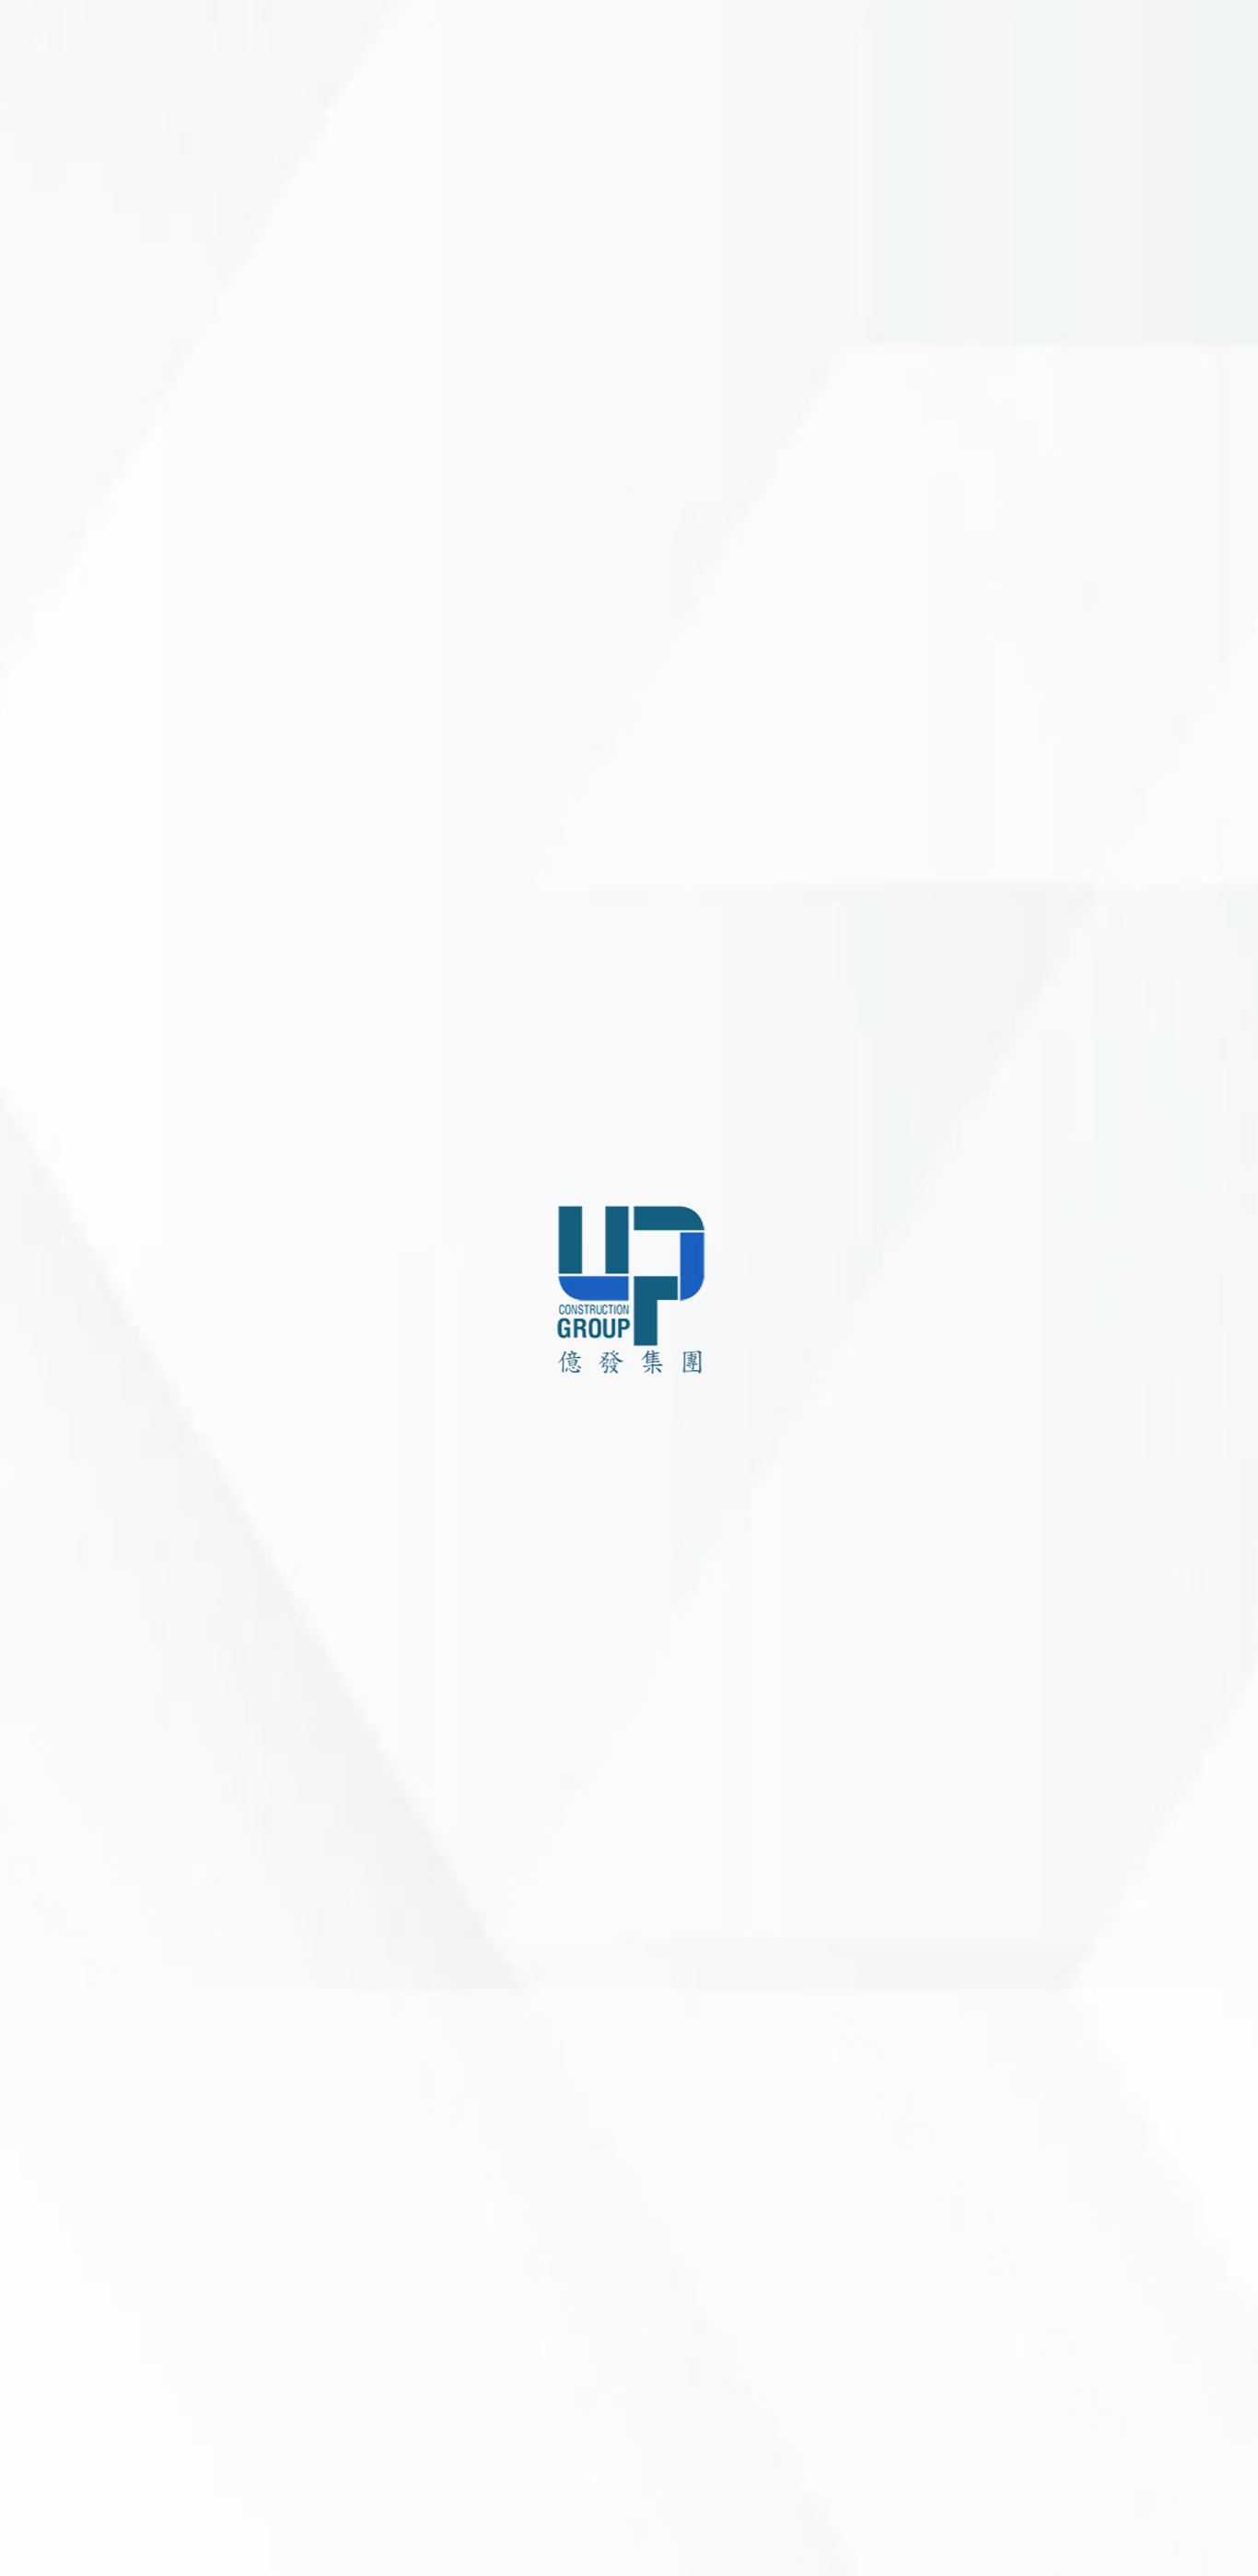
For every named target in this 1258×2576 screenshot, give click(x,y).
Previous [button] (233, 1288)
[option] (723, 1288)
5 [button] (758, 2541)
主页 (37, 1205)
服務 (37, 1288)
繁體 (110, 2550)
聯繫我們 (51, 1453)
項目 (37, 1329)
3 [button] (712, 2541)
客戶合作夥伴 (64, 1412)
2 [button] (689, 2541)
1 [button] (666, 2541)
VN (75, 2550)
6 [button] (781, 2541)
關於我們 (51, 1246)
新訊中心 (51, 1370)
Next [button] (1214, 1288)
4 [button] (735, 2541)
